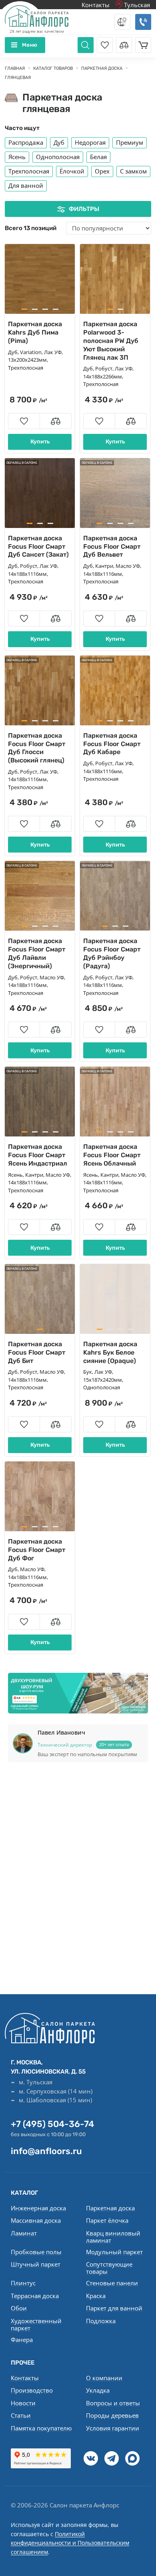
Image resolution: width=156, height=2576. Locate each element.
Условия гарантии (113, 2428)
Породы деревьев (112, 2415)
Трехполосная (29, 171)
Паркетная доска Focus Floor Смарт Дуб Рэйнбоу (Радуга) (112, 953)
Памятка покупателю (41, 2428)
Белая (98, 157)
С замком (133, 171)
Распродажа (26, 142)
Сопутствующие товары (109, 2268)
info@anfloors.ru (46, 2151)
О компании (104, 2378)
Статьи (21, 2415)
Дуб (59, 142)
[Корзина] (143, 45)
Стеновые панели (112, 2283)
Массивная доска (36, 2220)
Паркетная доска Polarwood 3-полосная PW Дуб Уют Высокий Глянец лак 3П (111, 341)
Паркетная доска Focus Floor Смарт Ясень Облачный (112, 1155)
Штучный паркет (36, 2264)
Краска (96, 2296)
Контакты (96, 5)
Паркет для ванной (114, 2308)
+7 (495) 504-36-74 (52, 2124)
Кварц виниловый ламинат (113, 2237)
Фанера (22, 2340)
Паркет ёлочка (107, 2220)
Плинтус (23, 2283)
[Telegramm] (112, 2458)
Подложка (101, 2321)
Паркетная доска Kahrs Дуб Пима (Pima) (35, 332)
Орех (102, 171)
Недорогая (90, 142)
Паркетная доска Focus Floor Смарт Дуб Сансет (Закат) (38, 547)
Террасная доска (35, 2296)
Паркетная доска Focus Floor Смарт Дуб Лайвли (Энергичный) (37, 953)
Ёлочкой (72, 171)
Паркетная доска (110, 2208)
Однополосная (58, 157)
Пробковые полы (36, 2252)
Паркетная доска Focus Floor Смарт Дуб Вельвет (112, 547)
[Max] (132, 2458)
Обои (19, 2308)
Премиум (130, 142)
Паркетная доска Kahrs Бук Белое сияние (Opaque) (110, 1352)
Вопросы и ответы (113, 2403)
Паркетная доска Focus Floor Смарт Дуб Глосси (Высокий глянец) (37, 748)
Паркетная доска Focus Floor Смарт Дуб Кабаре (112, 744)
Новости (23, 2403)
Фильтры (84, 209)
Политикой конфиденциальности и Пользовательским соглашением (70, 2543)
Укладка (98, 2390)
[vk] (91, 2458)
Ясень (17, 157)
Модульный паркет (114, 2252)
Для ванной (26, 185)
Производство (32, 2390)
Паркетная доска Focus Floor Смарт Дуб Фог (37, 1550)
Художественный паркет (36, 2324)
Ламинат (24, 2233)
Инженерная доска (38, 2208)
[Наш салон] (78, 1693)
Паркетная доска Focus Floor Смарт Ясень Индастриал (38, 1155)
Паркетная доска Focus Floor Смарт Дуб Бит (37, 1352)
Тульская (136, 5)
